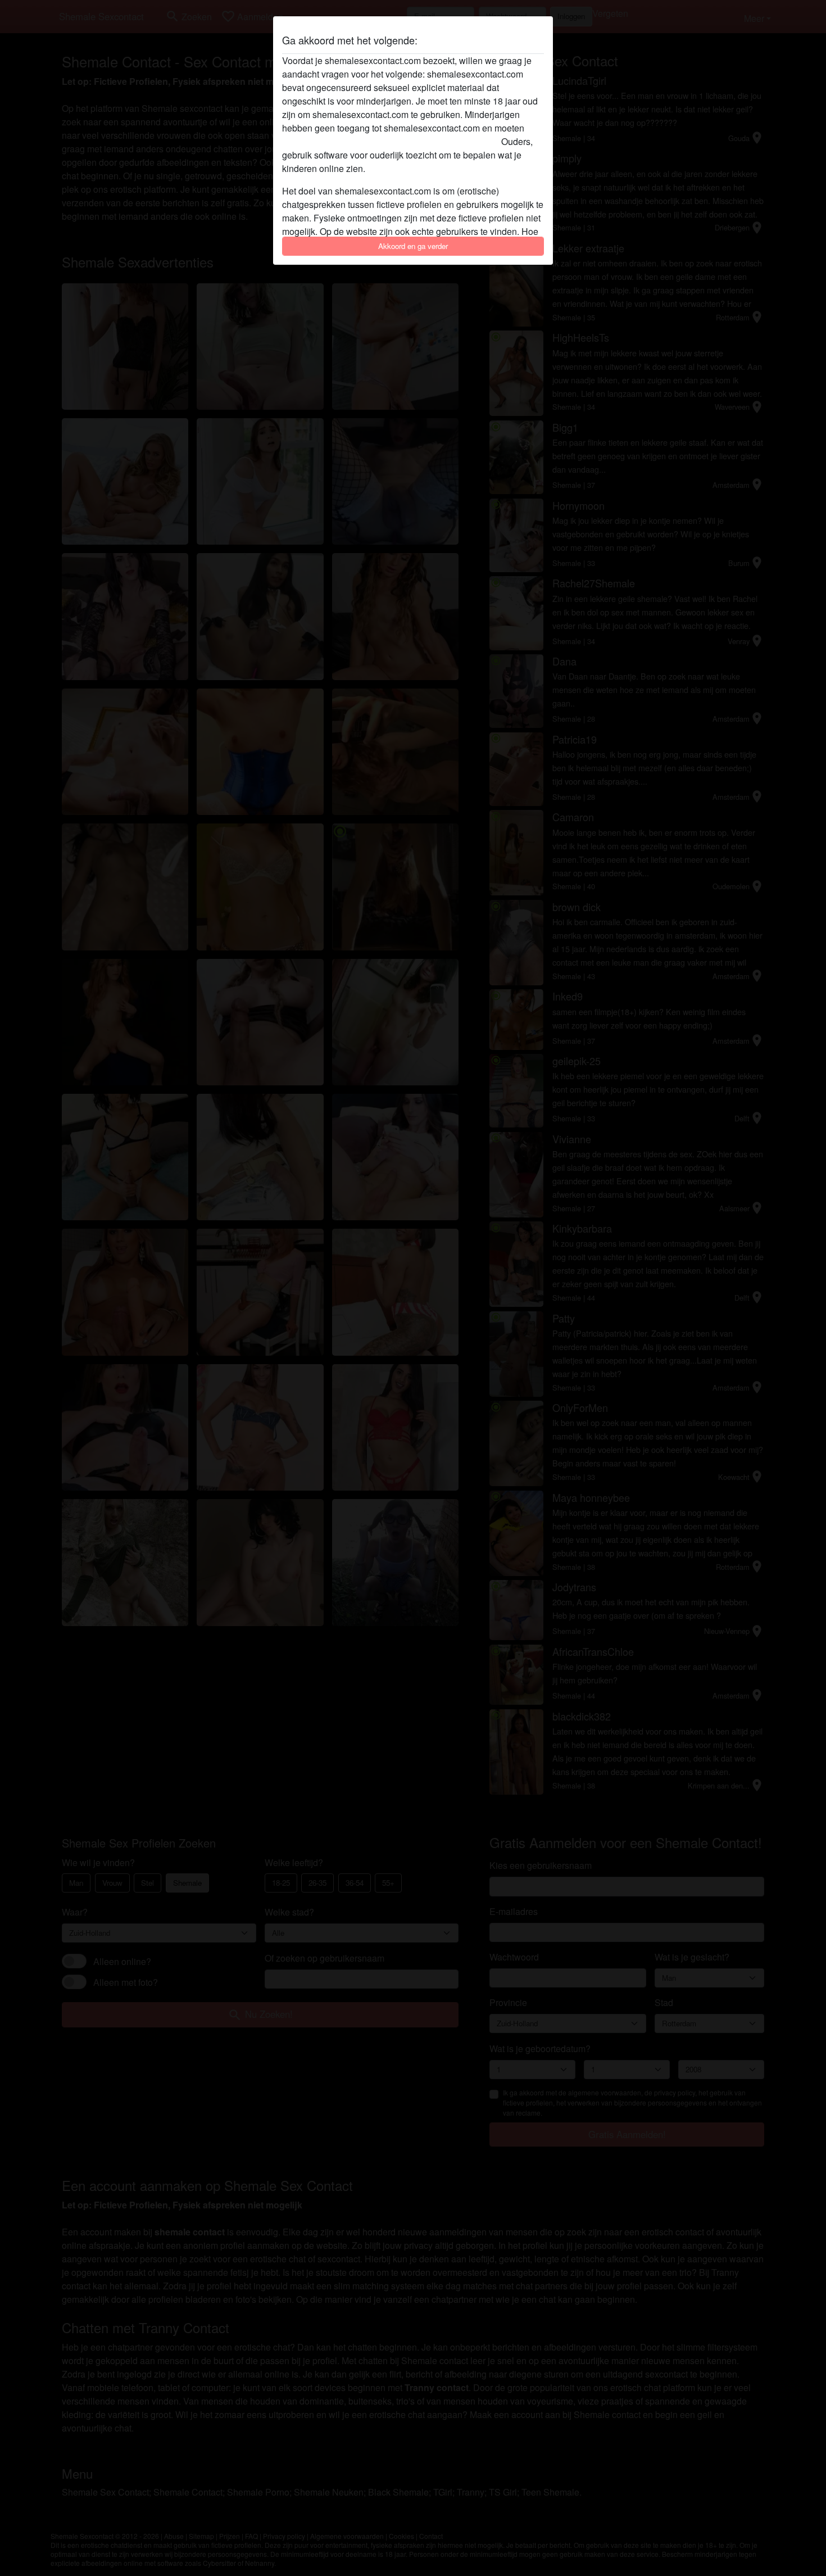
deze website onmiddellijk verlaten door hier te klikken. (391, 141)
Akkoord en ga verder (413, 246)
